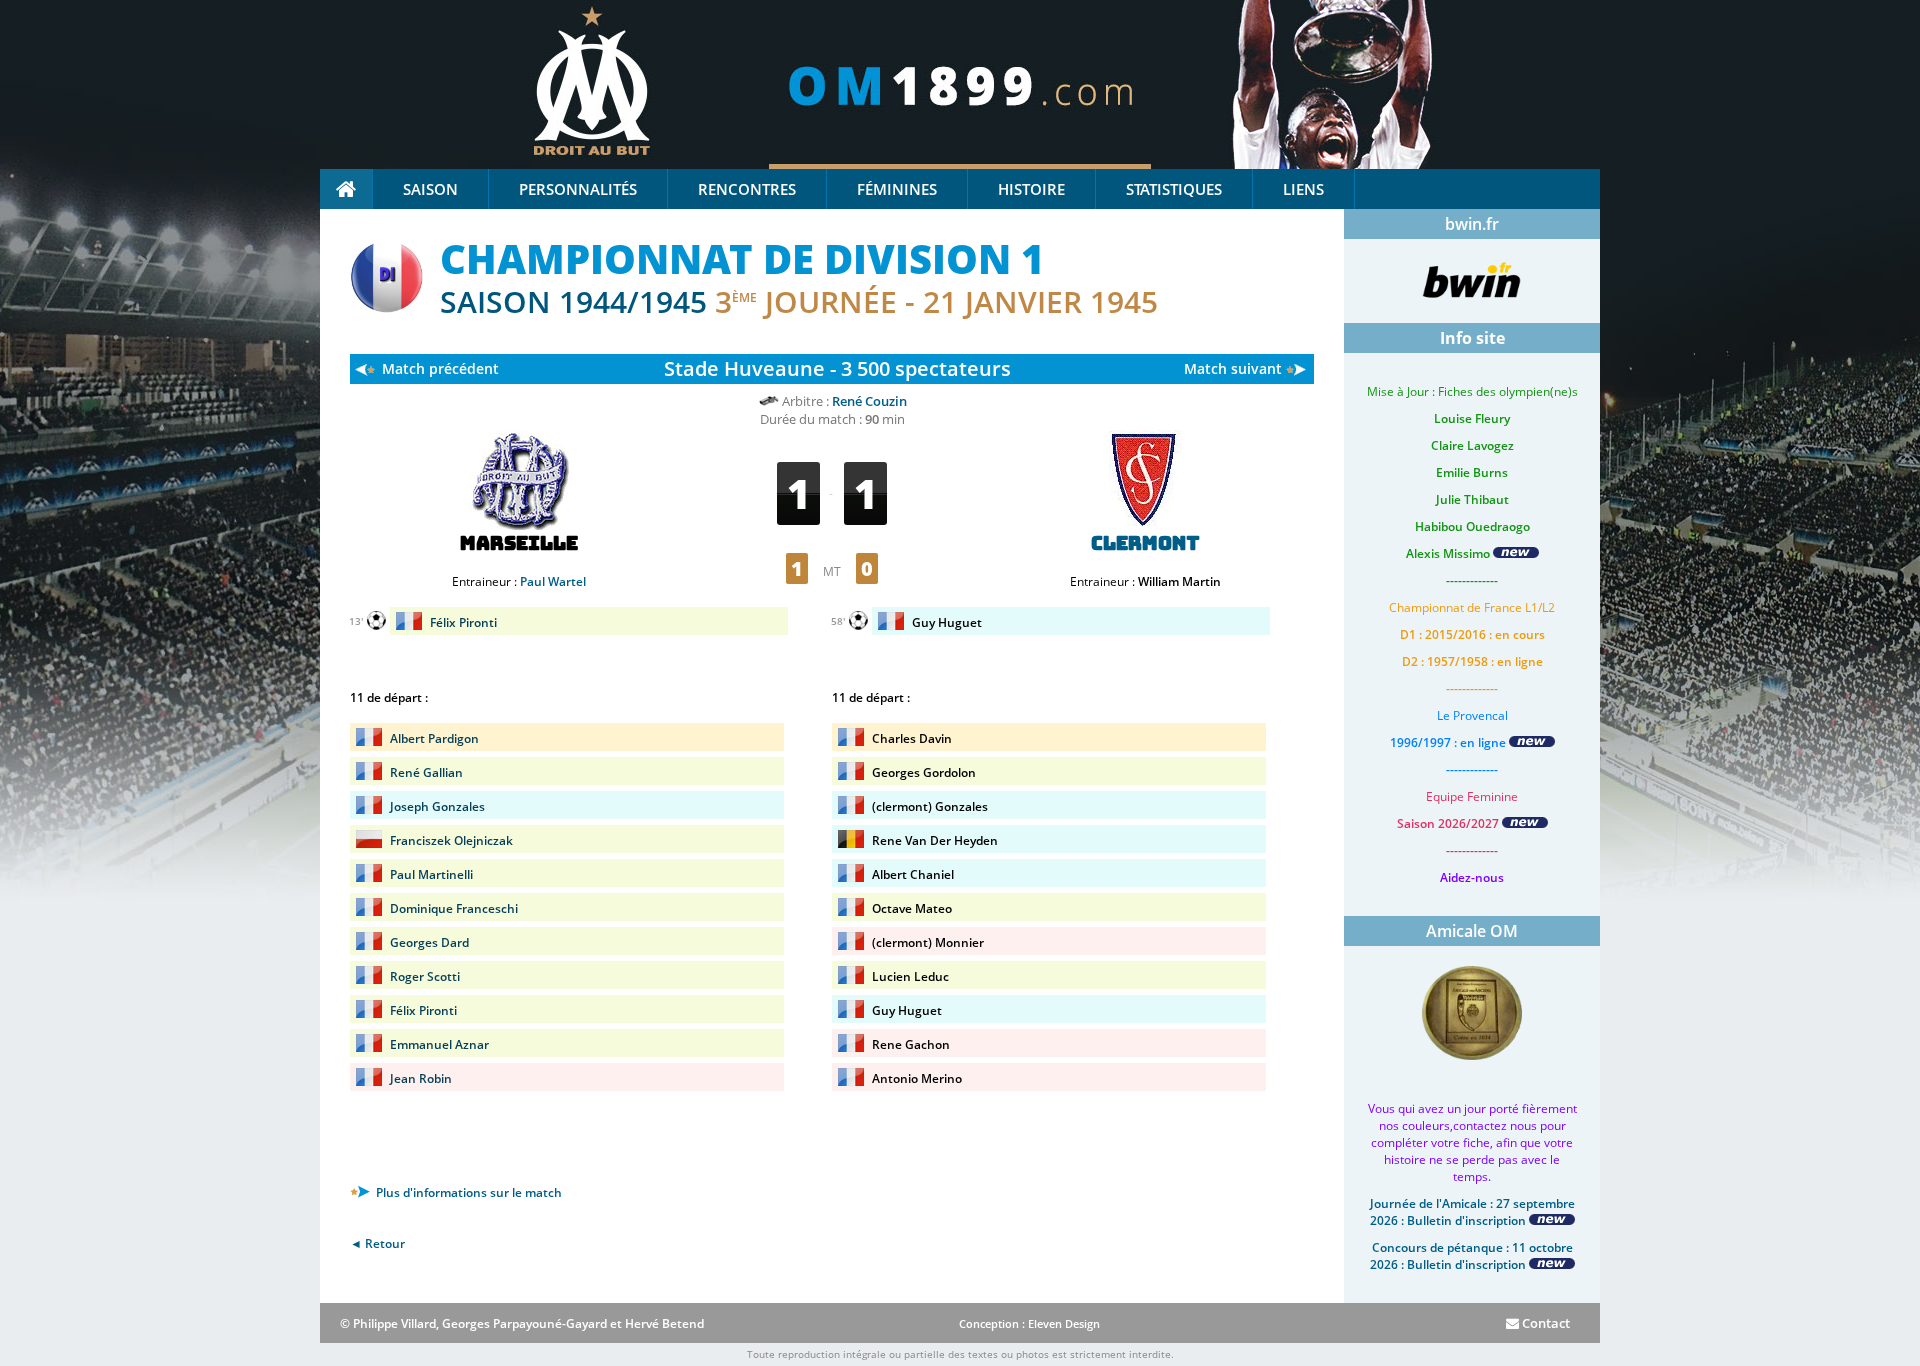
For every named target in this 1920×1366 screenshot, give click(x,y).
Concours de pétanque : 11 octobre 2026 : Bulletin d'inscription (1471, 1256)
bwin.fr (1472, 224)
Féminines (897, 189)
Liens (1303, 189)
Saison (430, 189)
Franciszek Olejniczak (451, 840)
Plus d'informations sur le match (467, 1192)
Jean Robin (421, 1078)
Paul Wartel (553, 581)
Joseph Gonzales (437, 806)
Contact (1544, 1323)
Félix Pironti (463, 622)
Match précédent (440, 368)
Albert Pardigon (434, 738)
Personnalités (578, 189)
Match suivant (1233, 368)
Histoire (1031, 189)
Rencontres (747, 189)
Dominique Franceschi (454, 908)
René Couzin (869, 401)
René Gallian (426, 772)
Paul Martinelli (431, 874)
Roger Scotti (425, 976)
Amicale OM (1472, 931)
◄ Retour (377, 1243)
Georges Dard (429, 942)
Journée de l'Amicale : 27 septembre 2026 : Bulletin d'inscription (1472, 1212)
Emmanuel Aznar (439, 1044)
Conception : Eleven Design (1029, 1323)
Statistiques (1174, 189)
